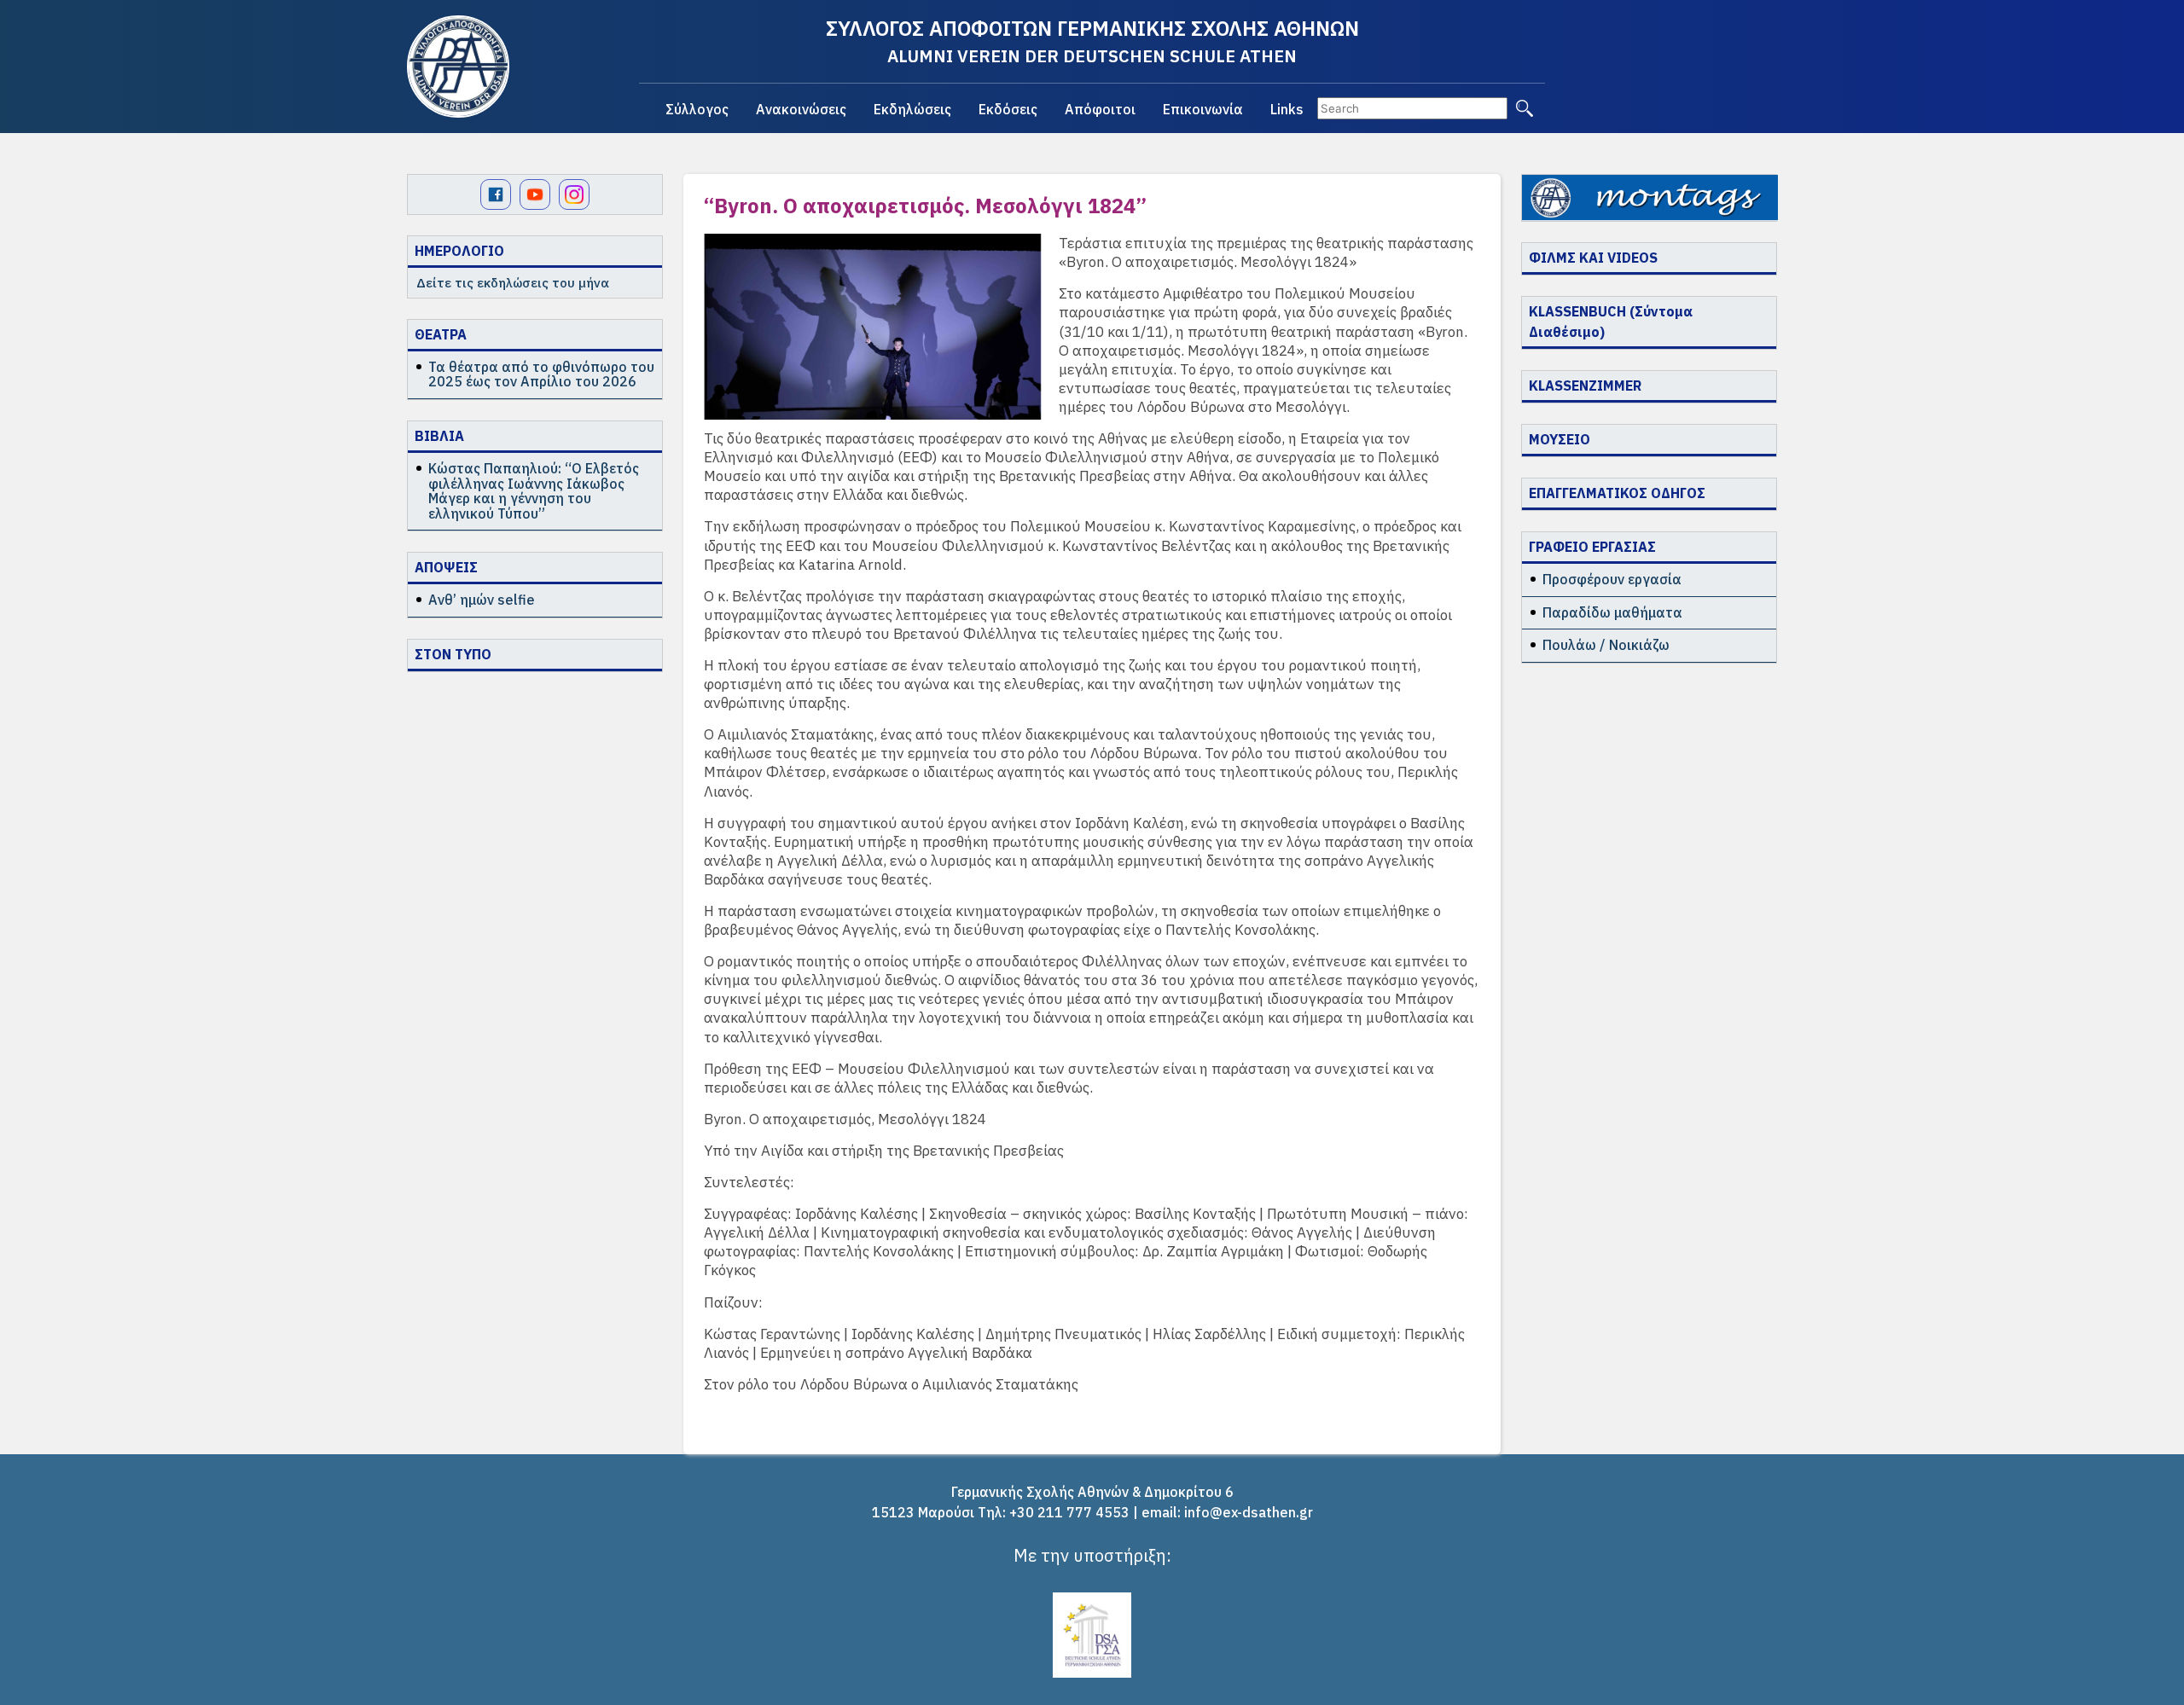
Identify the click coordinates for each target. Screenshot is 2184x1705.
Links (1287, 109)
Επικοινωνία (1203, 109)
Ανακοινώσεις (801, 109)
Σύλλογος (697, 109)
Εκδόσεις (1008, 109)
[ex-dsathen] (458, 67)
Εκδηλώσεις (912, 109)
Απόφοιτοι (1100, 109)
